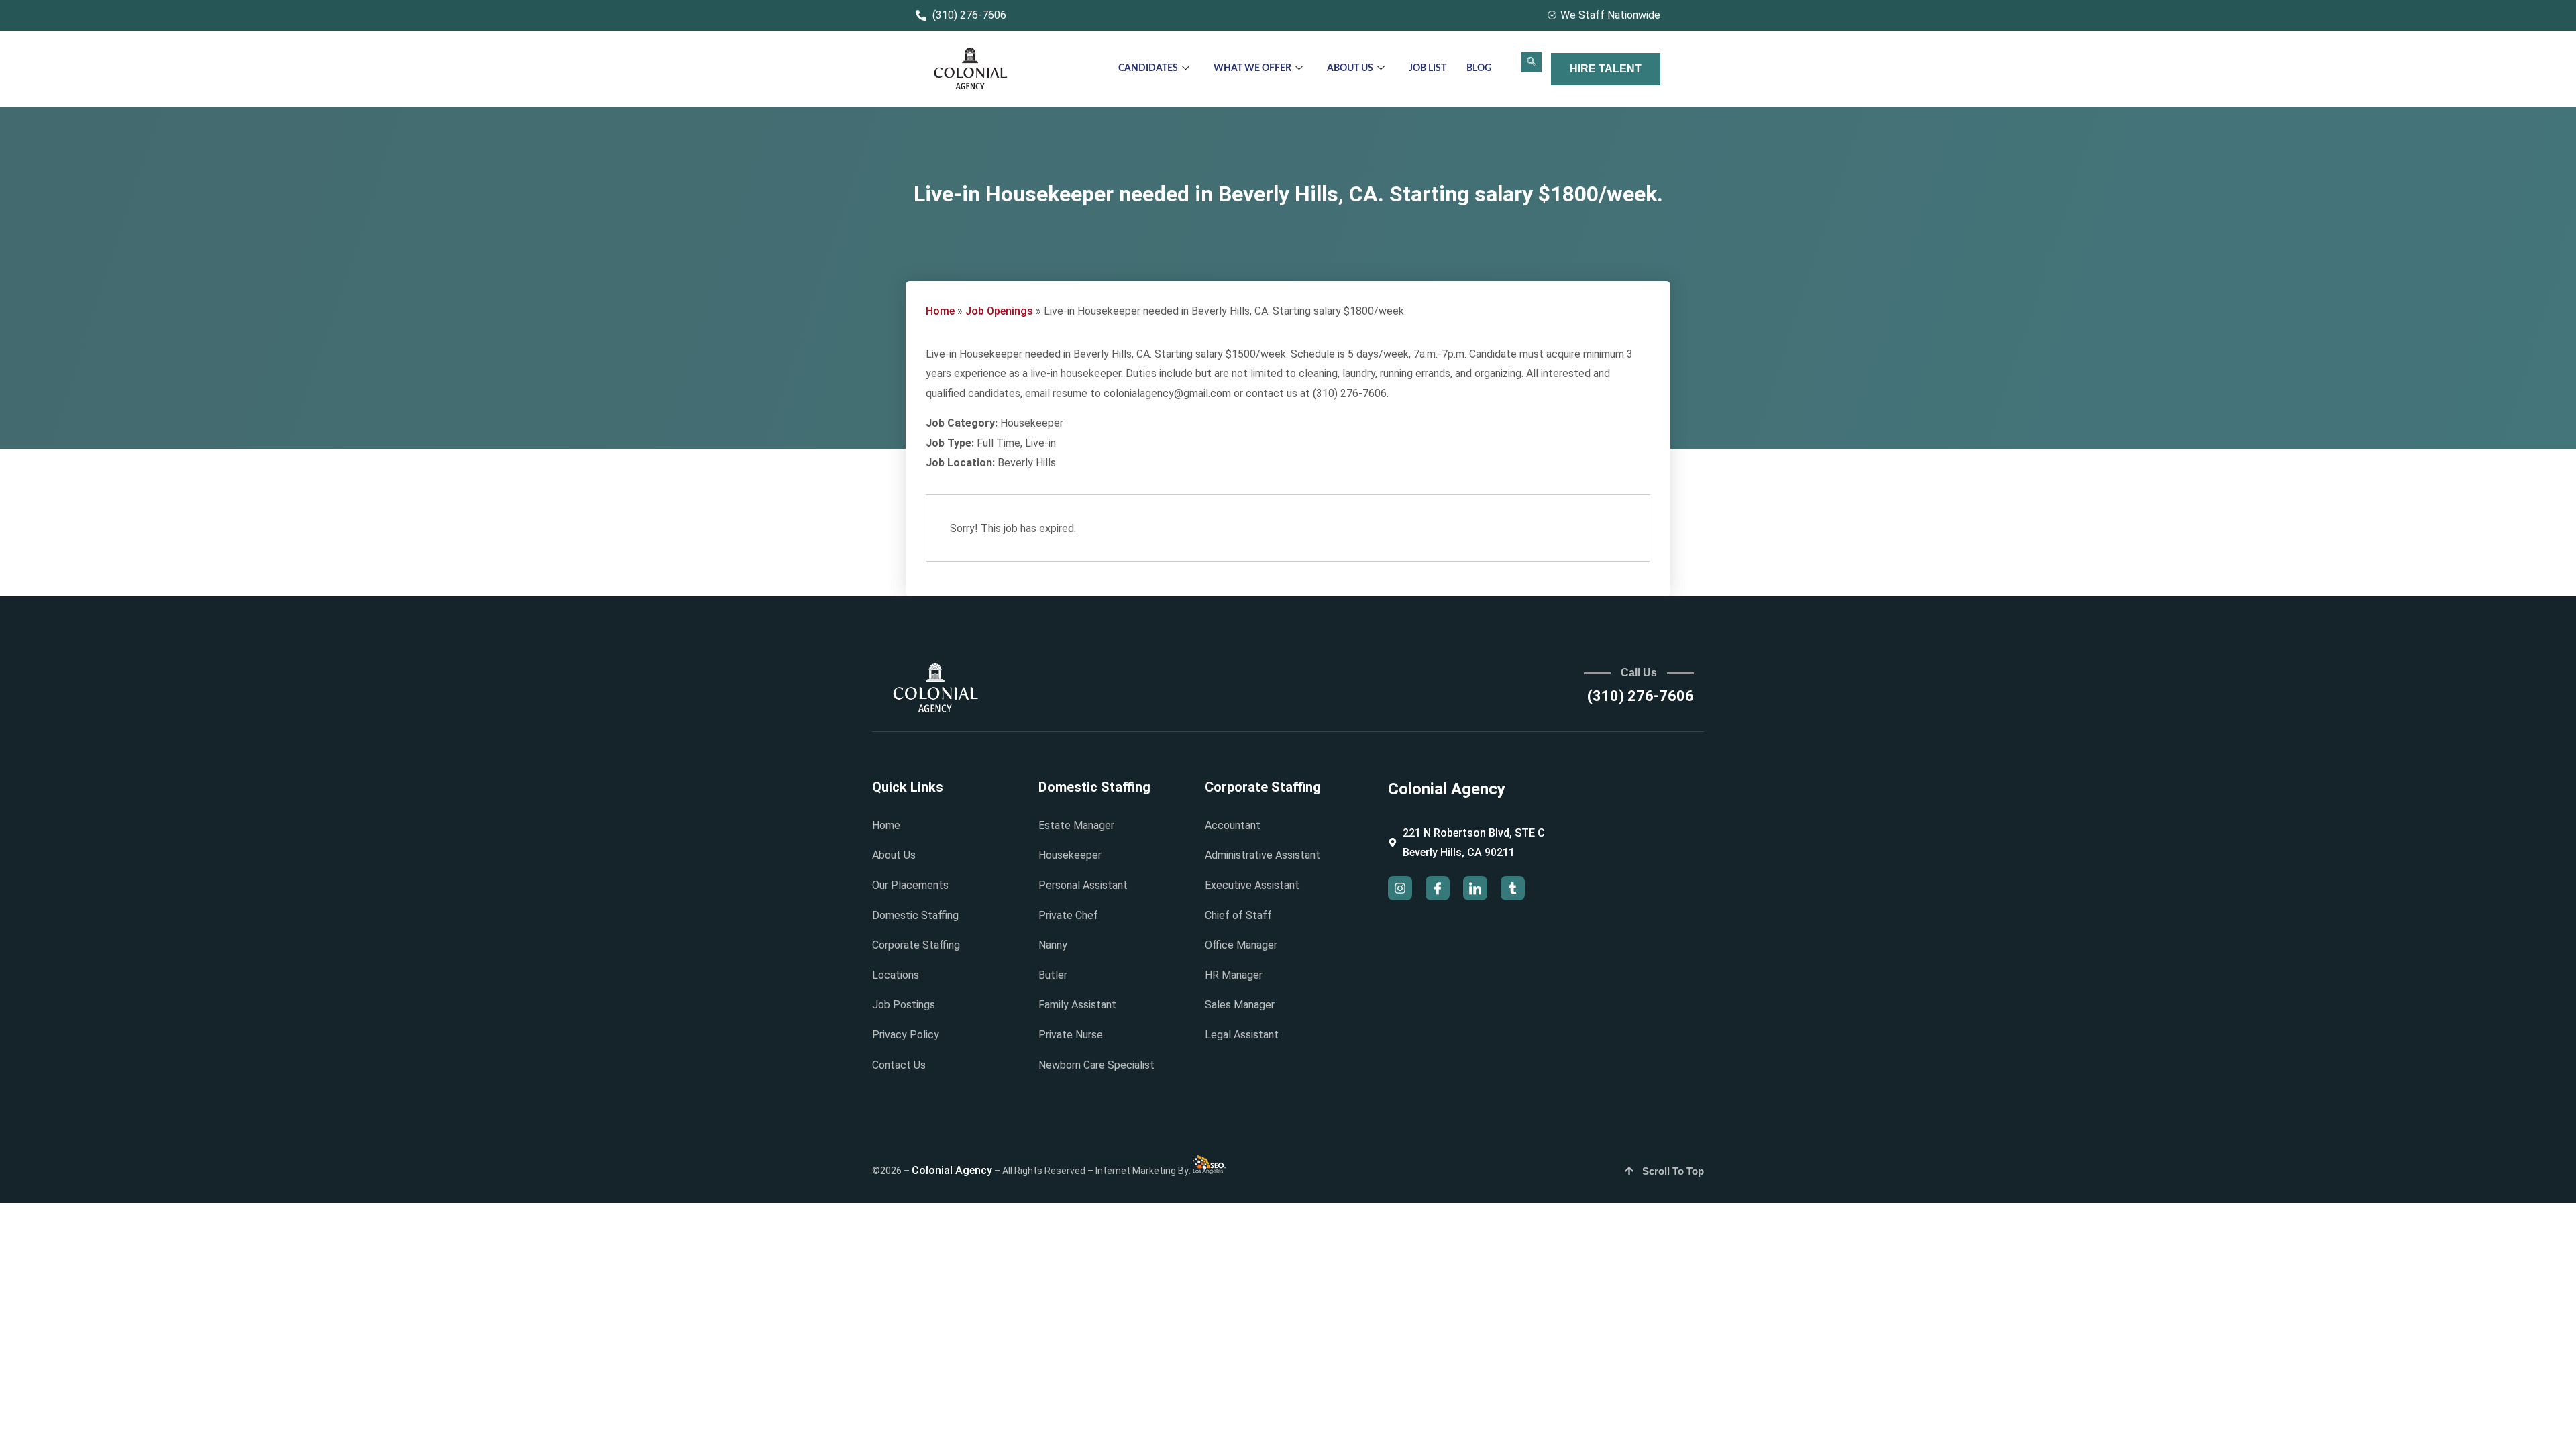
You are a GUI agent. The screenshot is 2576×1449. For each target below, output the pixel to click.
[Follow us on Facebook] (1438, 888)
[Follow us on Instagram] (1400, 888)
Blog (1479, 68)
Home (940, 311)
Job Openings (999, 311)
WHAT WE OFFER (1252, 68)
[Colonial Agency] (971, 69)
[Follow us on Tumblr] (1513, 888)
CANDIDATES (1148, 68)
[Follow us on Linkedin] (1475, 888)
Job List (1428, 68)
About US (1350, 68)
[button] (1532, 62)
